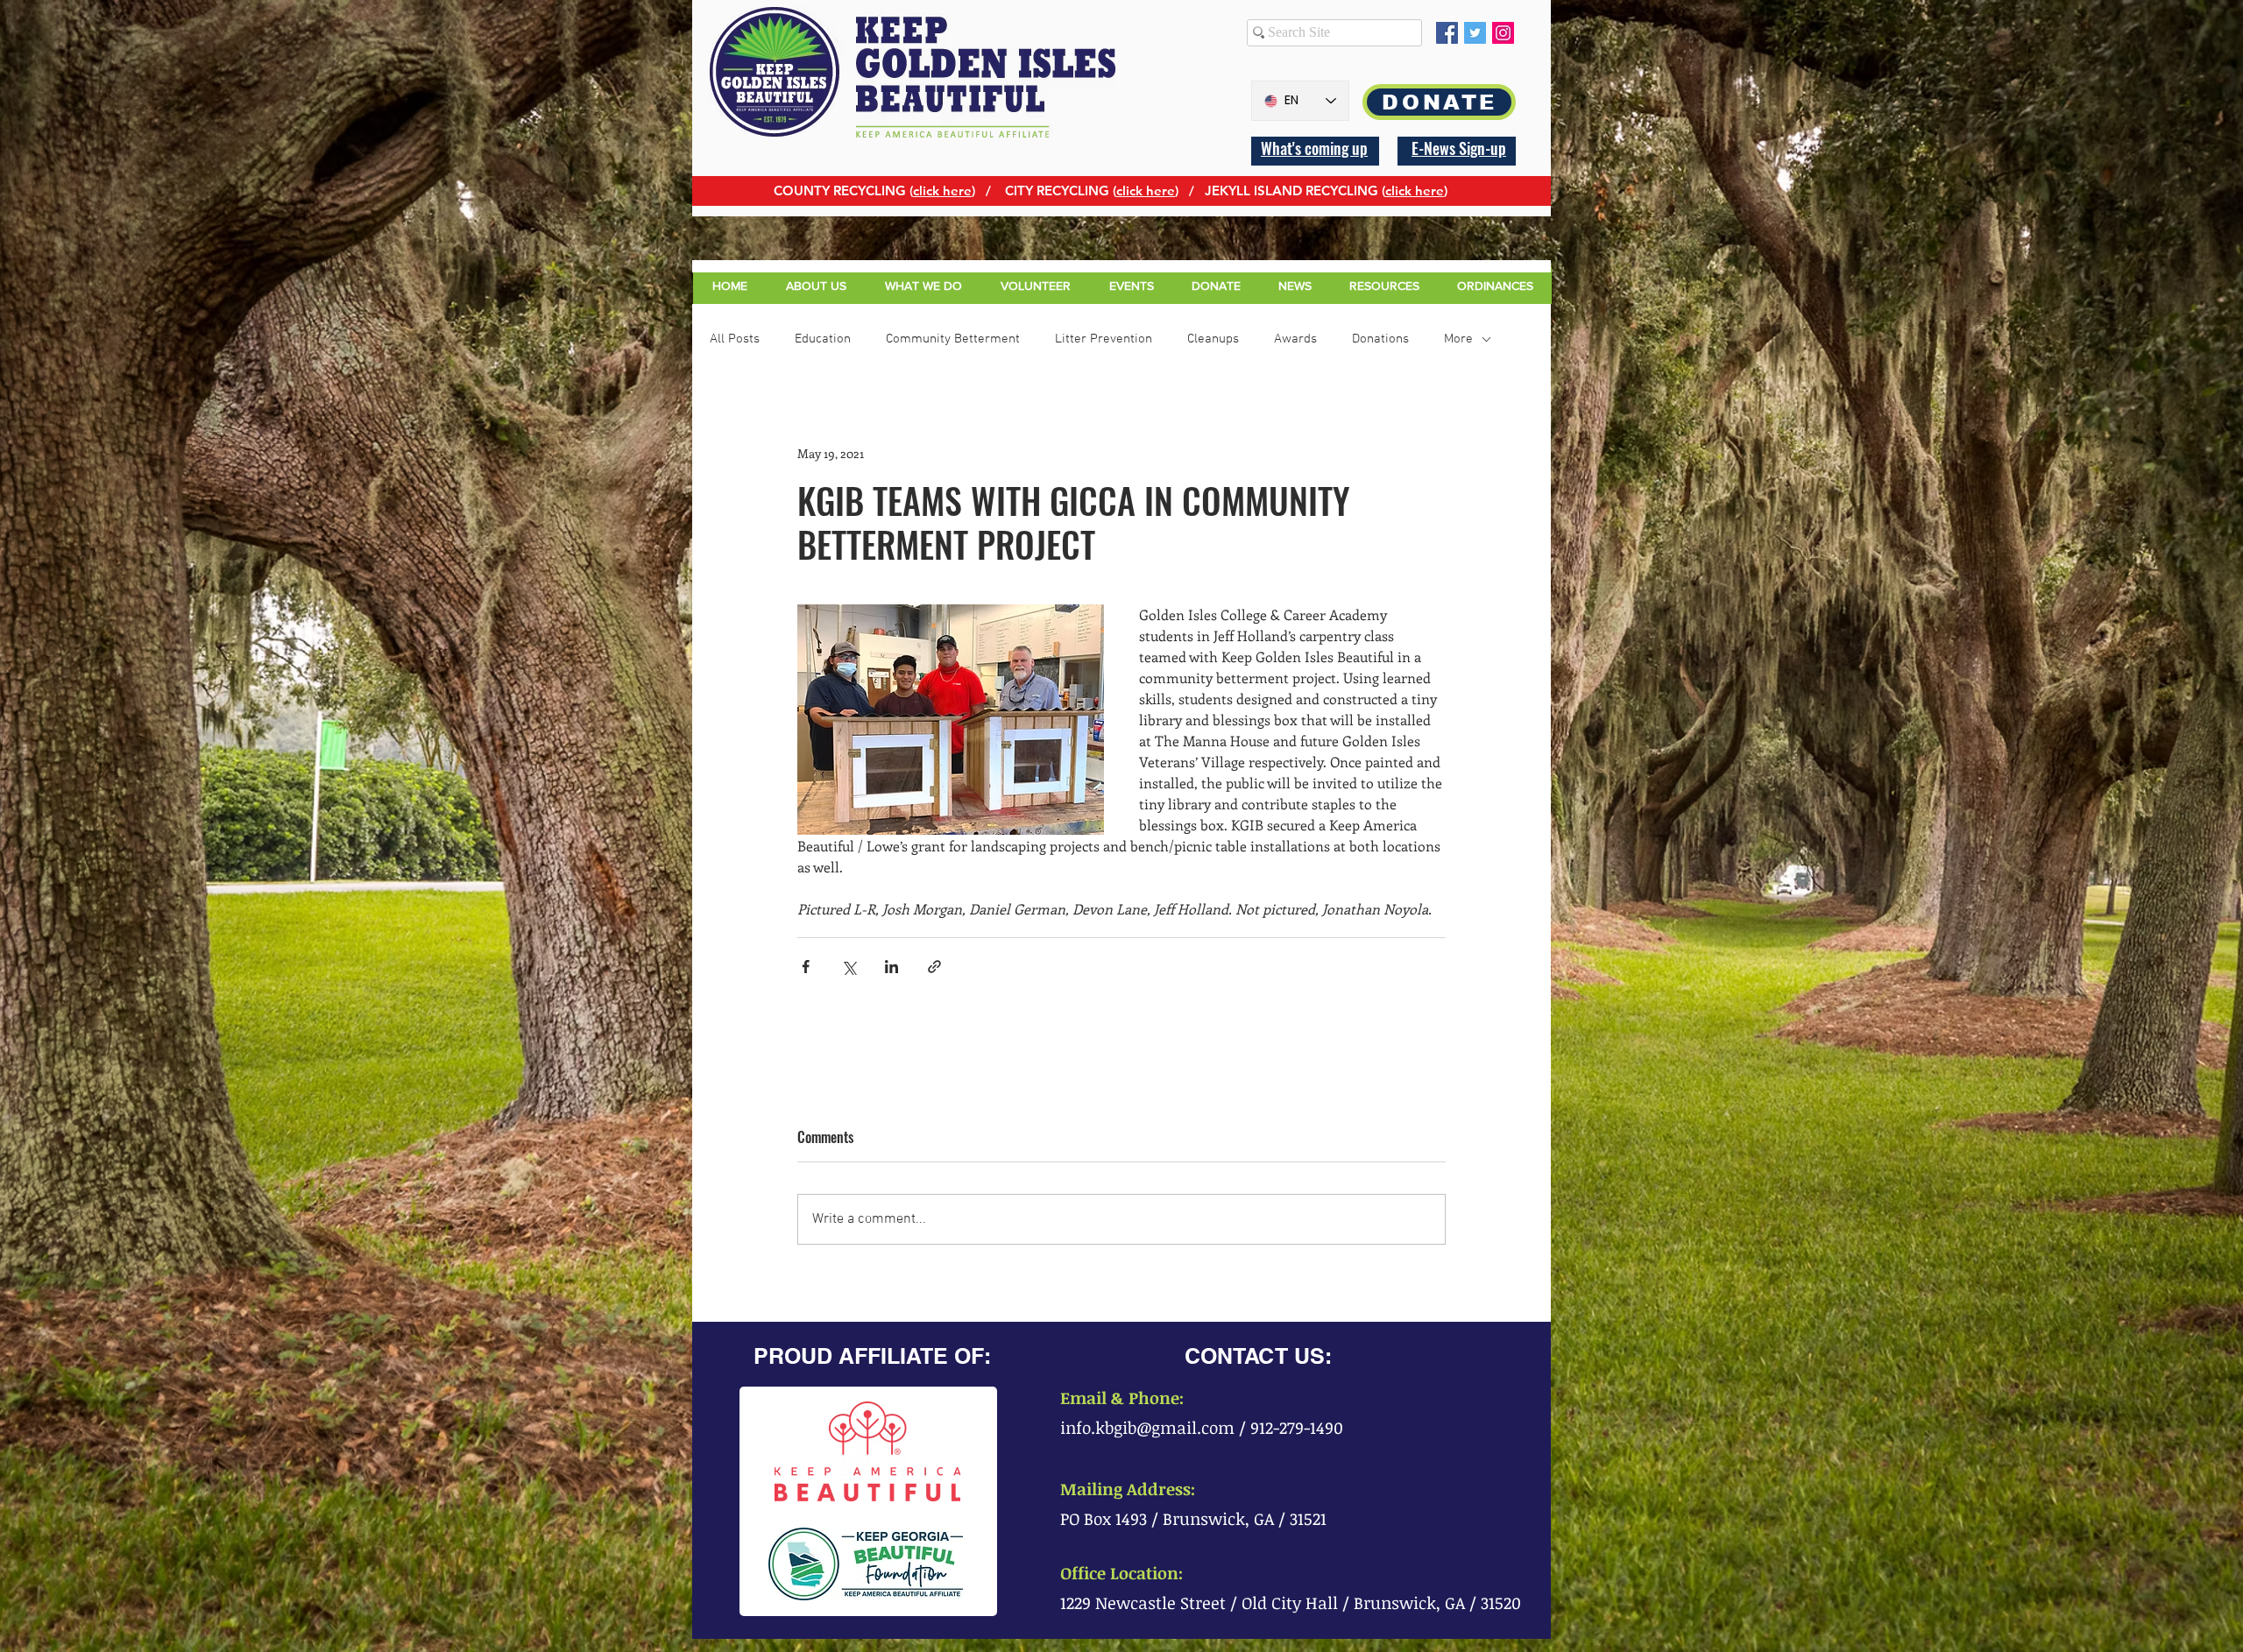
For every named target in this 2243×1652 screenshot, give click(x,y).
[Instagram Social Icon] (1503, 33)
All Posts (735, 339)
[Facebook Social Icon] (1447, 33)
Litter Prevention (1104, 339)
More (1458, 339)
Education (823, 339)
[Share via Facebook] (806, 967)
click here (942, 191)
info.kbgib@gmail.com (1147, 1428)
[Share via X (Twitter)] (849, 967)
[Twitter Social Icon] (1475, 33)
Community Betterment (953, 339)
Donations (1380, 339)
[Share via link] (934, 967)
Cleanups (1213, 339)
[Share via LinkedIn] (892, 967)
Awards (1295, 339)
